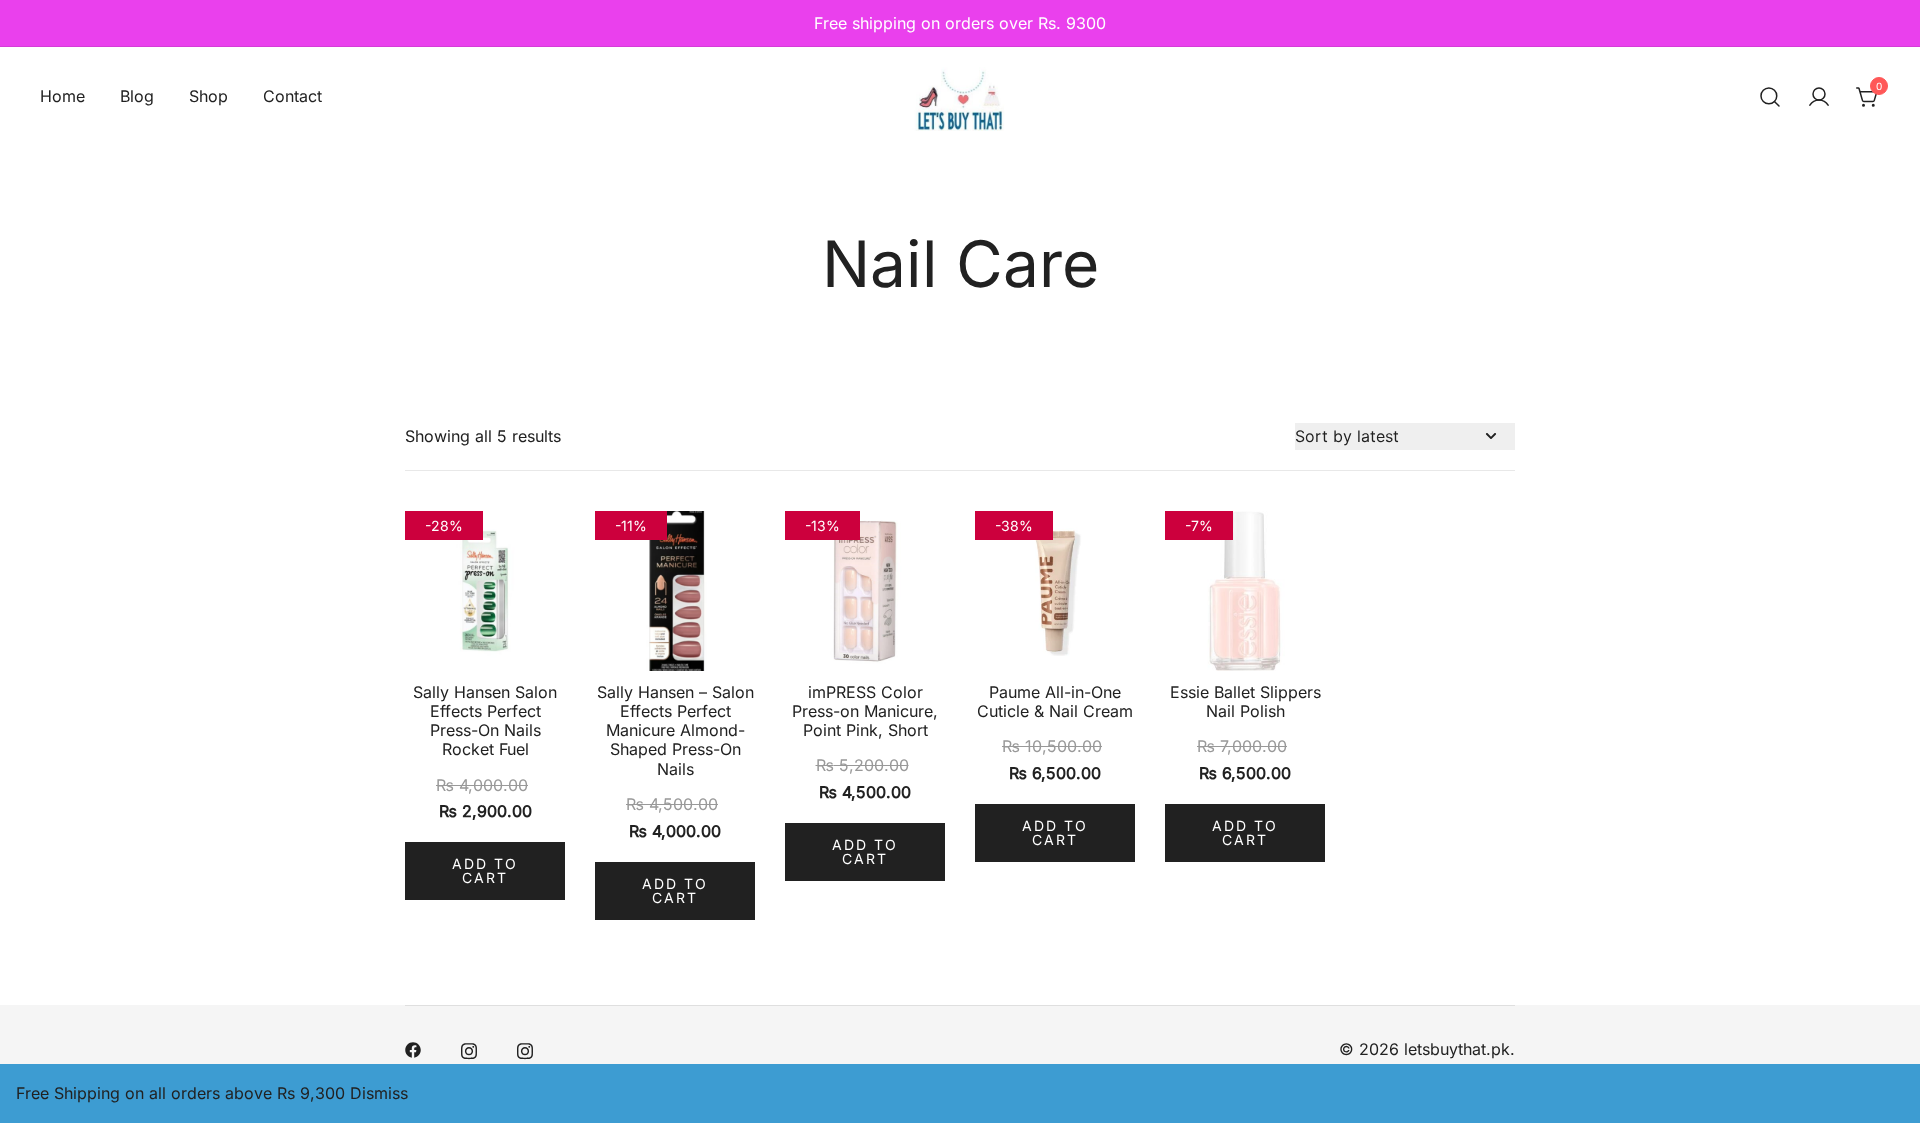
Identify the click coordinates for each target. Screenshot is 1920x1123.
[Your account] (1819, 97)
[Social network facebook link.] (413, 1049)
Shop (208, 96)
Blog (137, 96)
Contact (292, 96)
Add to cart (485, 870)
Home (62, 96)
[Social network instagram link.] (469, 1049)
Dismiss (379, 1093)
